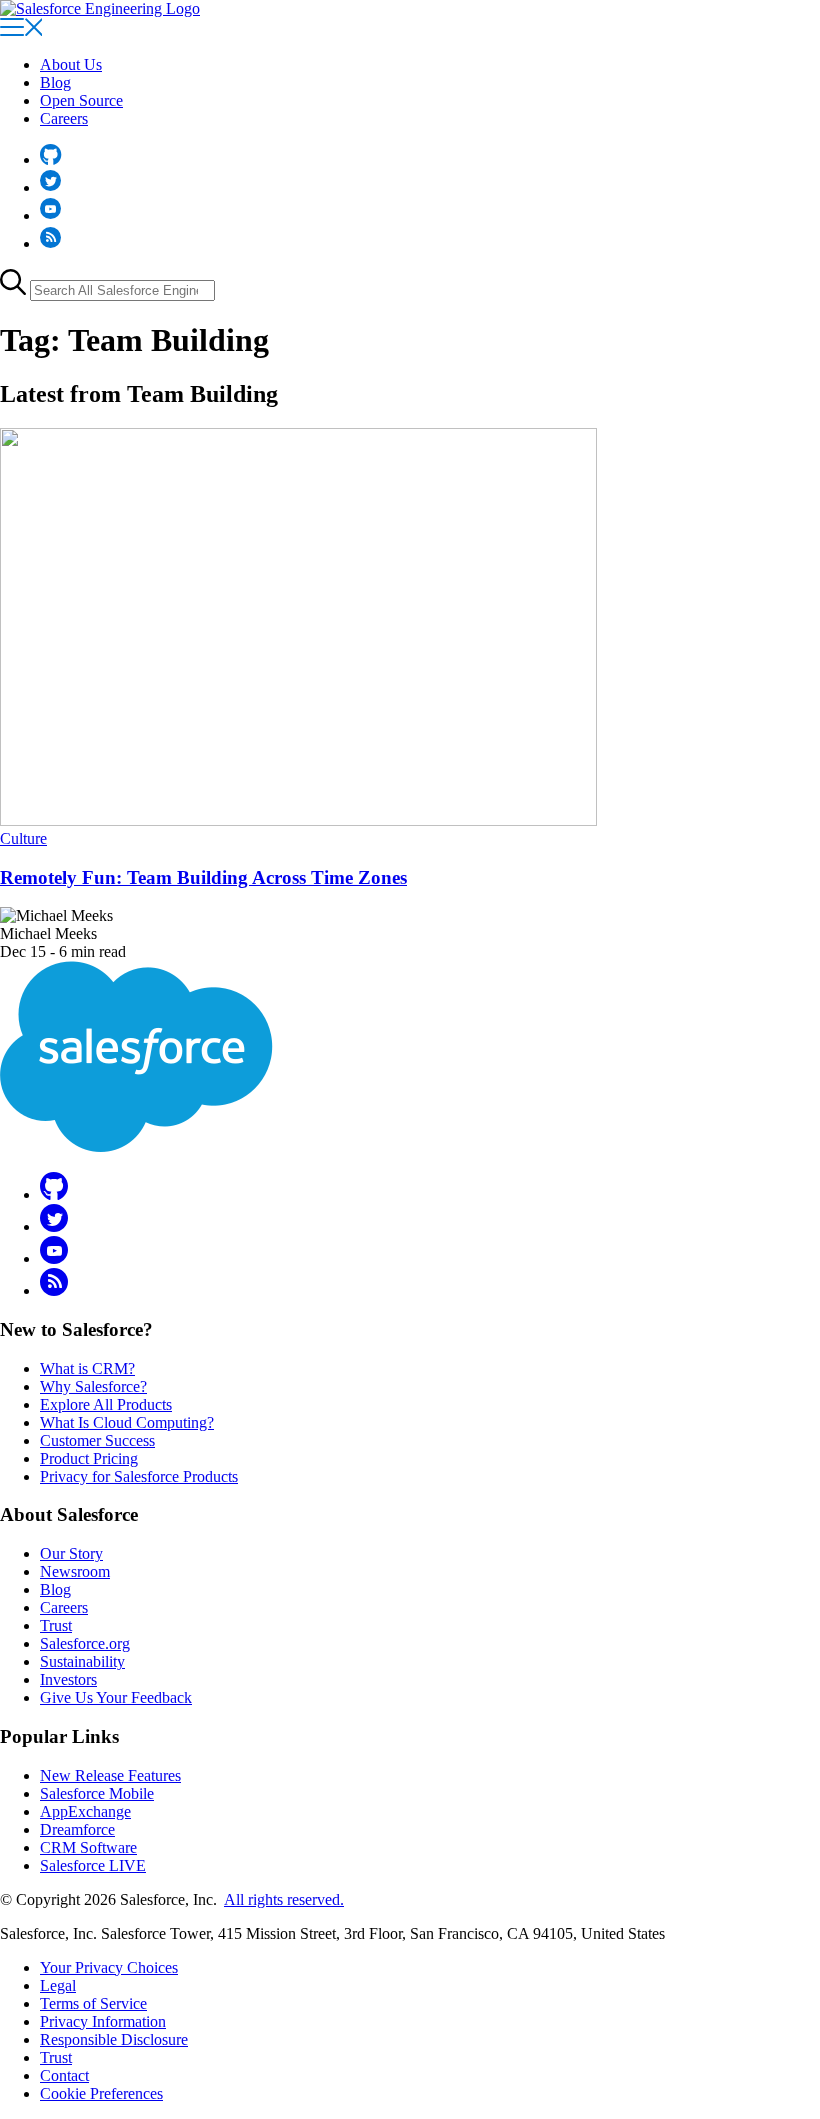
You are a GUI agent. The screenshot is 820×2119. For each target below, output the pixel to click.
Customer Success (97, 1440)
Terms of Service (93, 2003)
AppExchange (85, 1811)
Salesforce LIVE (93, 1865)
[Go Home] (100, 8)
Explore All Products (106, 1404)
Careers (64, 118)
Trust (56, 1625)
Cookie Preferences (101, 2093)
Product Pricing (89, 1458)
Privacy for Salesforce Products (139, 1476)
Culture (23, 838)
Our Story (71, 1553)
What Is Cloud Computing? (127, 1422)
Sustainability (82, 1661)
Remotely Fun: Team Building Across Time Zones (203, 877)
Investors (68, 1679)
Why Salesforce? (93, 1386)
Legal (58, 1985)
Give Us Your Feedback (116, 1697)
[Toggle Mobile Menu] (21, 30)
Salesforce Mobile (97, 1793)
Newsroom (75, 1571)
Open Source (81, 100)
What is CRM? (87, 1368)
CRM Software (88, 1847)
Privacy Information (103, 2021)
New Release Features (110, 1775)
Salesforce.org (85, 1643)
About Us (71, 64)
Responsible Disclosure (114, 2039)
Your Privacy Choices (109, 1967)
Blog (55, 82)
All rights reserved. (284, 1899)
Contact (64, 2075)
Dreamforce (77, 1829)
